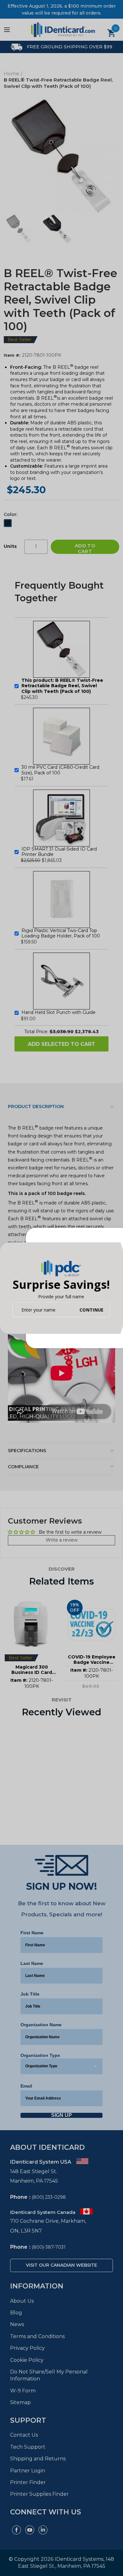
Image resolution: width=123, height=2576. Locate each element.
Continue (91, 1310)
